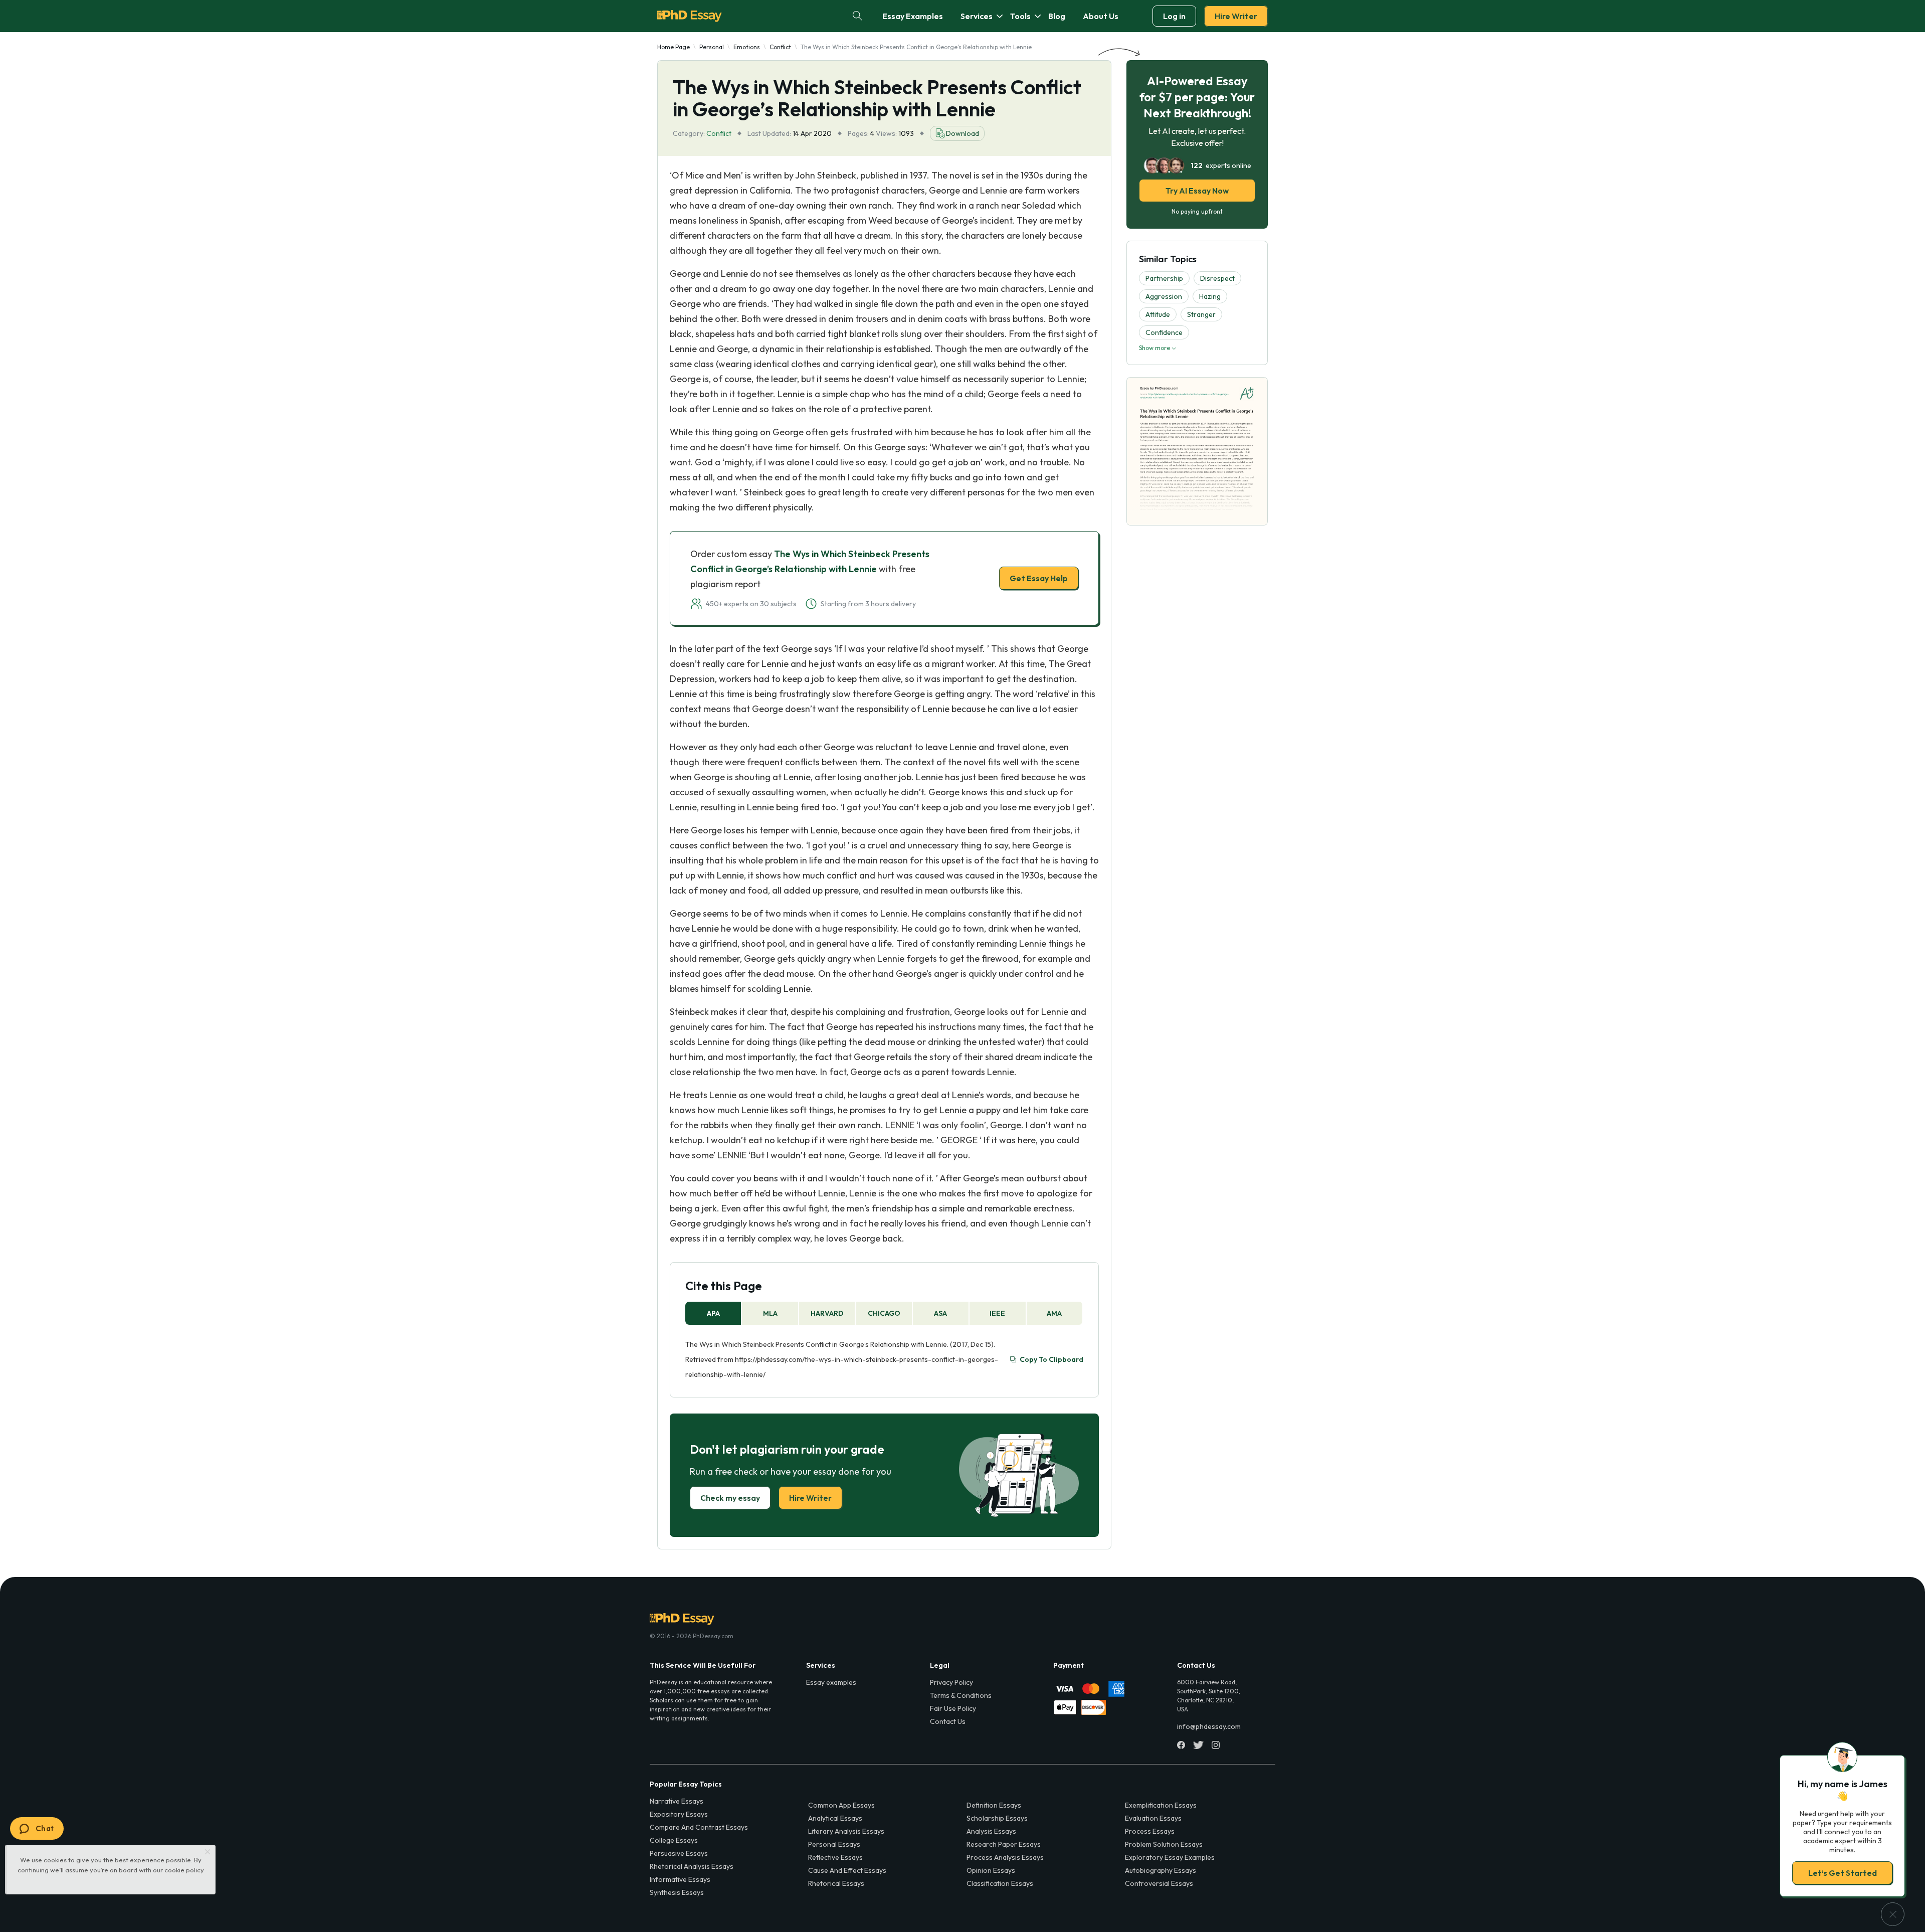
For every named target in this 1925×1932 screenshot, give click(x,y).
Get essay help (818, 1036)
